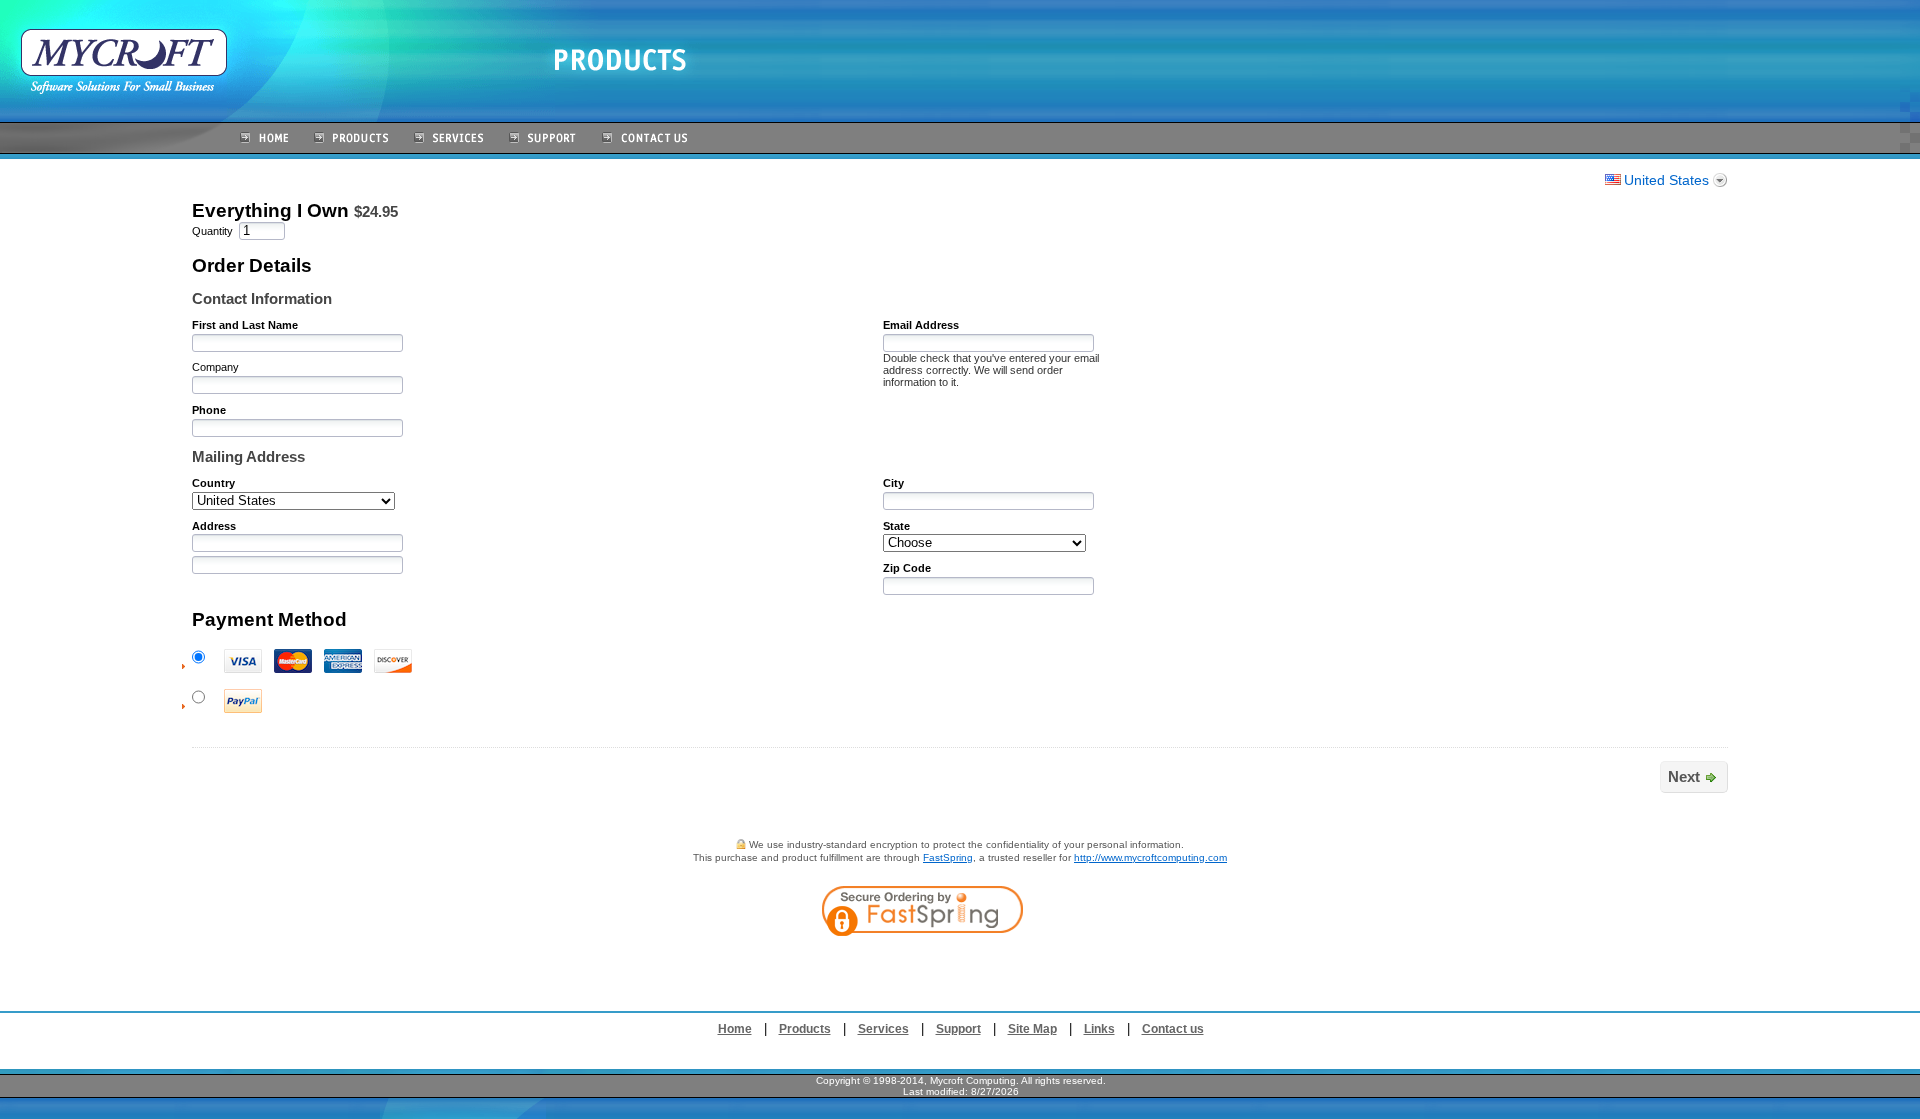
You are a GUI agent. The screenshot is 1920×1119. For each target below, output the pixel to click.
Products (805, 1029)
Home (735, 1029)
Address (214, 526)
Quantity (212, 231)
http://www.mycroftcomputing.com (1150, 857)
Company (215, 367)
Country (213, 483)
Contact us (1173, 1029)
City (893, 483)
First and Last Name (245, 325)
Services (883, 1029)
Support (958, 1029)
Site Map (1032, 1029)
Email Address (921, 325)
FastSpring (948, 857)
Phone (209, 410)
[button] (1048, 968)
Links (1099, 1029)
